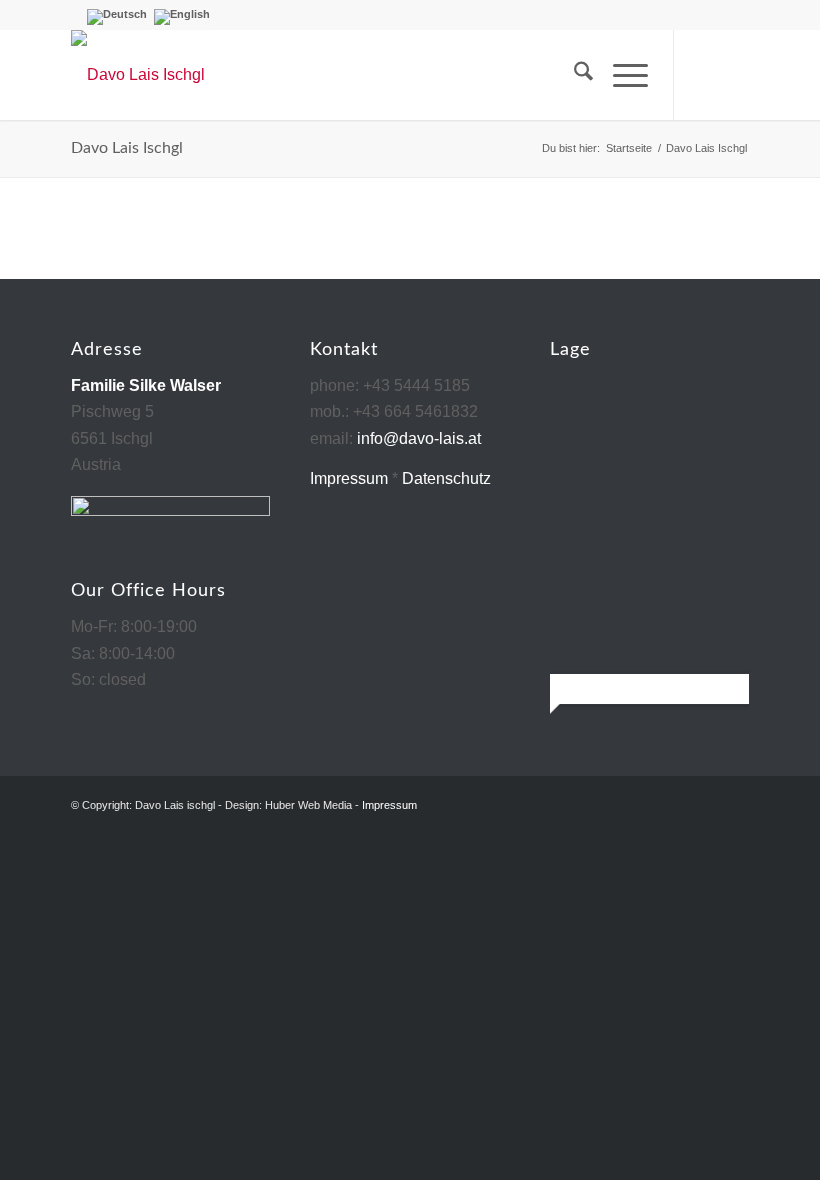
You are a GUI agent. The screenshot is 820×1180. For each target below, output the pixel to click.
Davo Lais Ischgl (127, 148)
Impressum (349, 478)
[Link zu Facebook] (705, 75)
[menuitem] (573, 75)
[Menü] (620, 75)
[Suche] (573, 75)
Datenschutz (446, 478)
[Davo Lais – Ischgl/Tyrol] (138, 75)
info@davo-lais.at (419, 438)
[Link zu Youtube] (735, 75)
